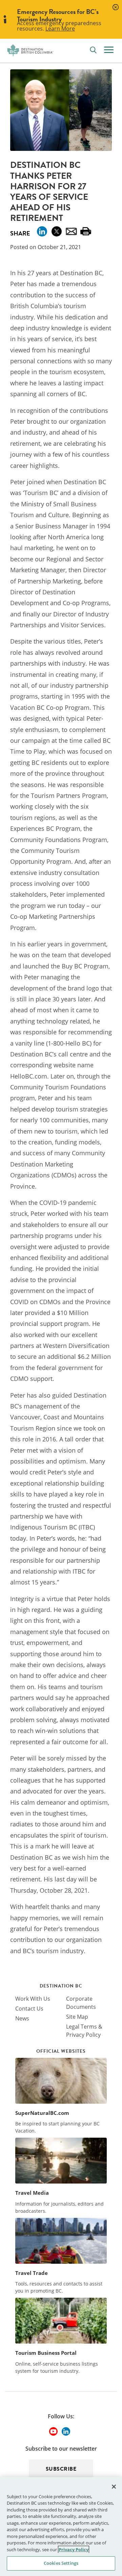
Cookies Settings (61, 2563)
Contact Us (29, 2009)
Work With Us (33, 1999)
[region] (61, 2527)
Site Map (77, 2017)
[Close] (114, 2487)
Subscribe (61, 2469)
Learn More (60, 29)
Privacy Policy (74, 2549)
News (22, 2018)
